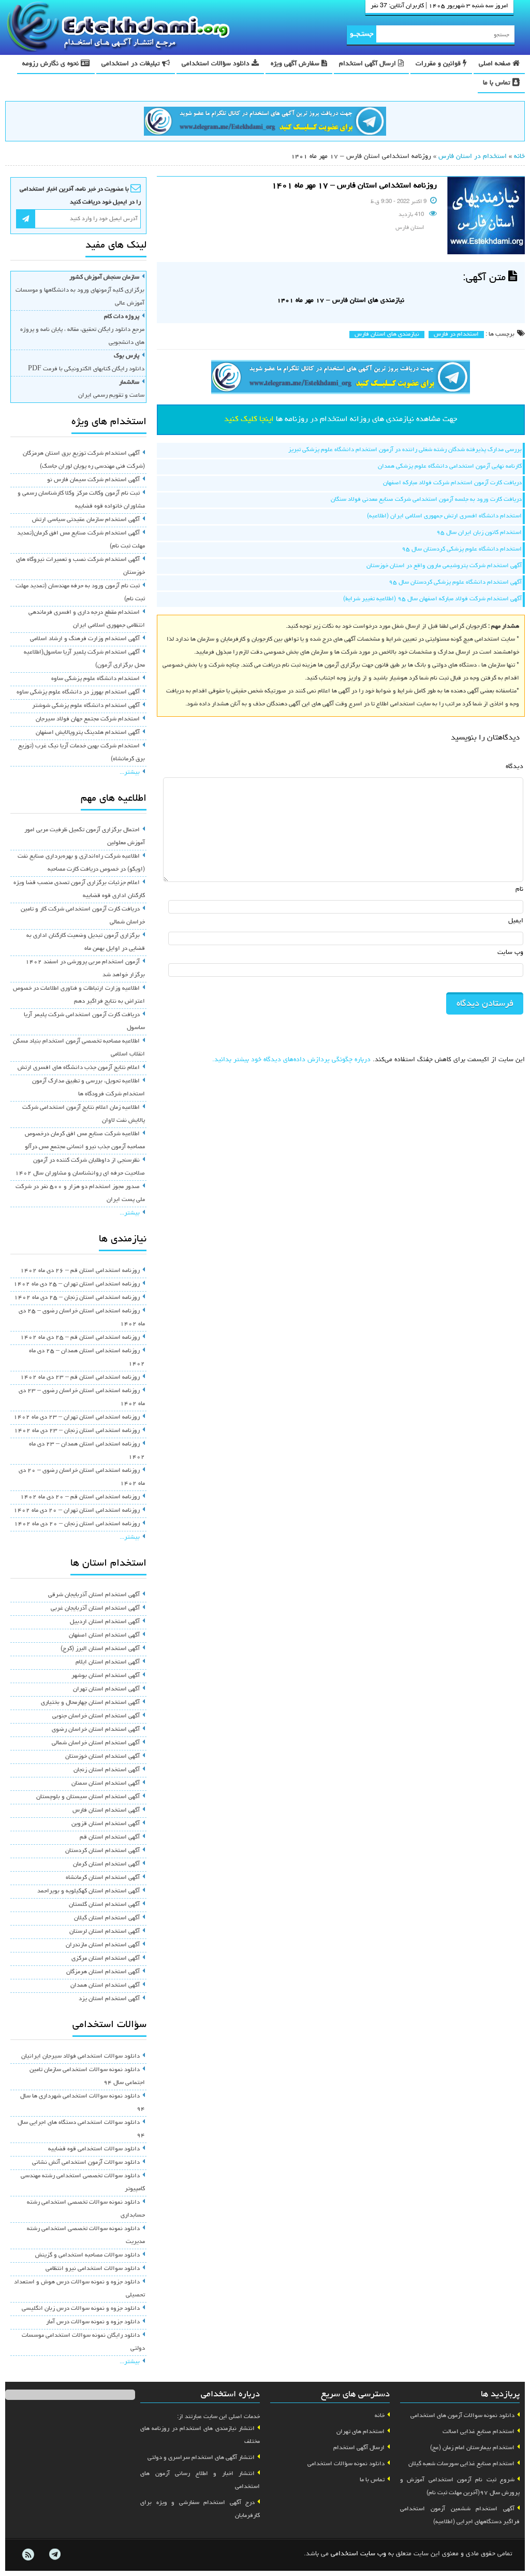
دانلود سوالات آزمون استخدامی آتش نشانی (86, 2163)
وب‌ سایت (510, 953)
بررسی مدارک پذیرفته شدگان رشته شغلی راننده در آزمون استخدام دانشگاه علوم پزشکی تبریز (405, 450)
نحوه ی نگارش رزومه (51, 64)
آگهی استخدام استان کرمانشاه (103, 1878)
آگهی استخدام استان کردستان (102, 1851)
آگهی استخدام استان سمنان (106, 1784)
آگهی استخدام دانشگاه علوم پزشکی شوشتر (86, 706)
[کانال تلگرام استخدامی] (265, 123)
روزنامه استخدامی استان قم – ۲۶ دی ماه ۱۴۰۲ (80, 1271)
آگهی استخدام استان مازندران (103, 1945)
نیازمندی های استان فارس (387, 335)
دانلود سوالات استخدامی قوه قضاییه (94, 2149)
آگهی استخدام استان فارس (106, 1811)
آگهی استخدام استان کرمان (106, 1864)
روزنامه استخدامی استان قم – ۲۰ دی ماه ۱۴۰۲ (80, 1497)
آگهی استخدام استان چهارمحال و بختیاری (90, 1703)
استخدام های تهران (360, 2432)
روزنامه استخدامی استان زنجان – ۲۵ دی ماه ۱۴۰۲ (77, 1298)
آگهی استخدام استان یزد (109, 1999)
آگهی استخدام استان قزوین (106, 1824)
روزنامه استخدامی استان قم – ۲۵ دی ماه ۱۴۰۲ (80, 1338)
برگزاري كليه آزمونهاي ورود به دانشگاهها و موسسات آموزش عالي (80, 291)
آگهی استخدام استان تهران (106, 1689)
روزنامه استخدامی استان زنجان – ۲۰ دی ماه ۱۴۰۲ (77, 1524)
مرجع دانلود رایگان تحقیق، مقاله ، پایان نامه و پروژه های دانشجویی (82, 330)
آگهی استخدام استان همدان (105, 1986)
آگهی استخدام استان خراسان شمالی (96, 1743)
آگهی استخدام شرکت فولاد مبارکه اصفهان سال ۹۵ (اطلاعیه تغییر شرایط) (432, 599)
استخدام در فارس (456, 335)
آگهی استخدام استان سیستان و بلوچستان (88, 1797)
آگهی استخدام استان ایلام (108, 1662)
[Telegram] (54, 2555)
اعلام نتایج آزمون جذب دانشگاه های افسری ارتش (79, 1068)
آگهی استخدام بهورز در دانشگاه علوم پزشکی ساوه (78, 692)
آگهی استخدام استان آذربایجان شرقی (94, 1595)
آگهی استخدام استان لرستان (105, 1932)
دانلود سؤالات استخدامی (217, 64)
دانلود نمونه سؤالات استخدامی (346, 2464)
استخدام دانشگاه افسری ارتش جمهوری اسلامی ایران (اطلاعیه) (444, 516)
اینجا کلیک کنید (249, 419)
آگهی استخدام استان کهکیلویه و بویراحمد (89, 1891)
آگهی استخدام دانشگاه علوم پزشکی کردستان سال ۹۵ (455, 583)
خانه (519, 157)
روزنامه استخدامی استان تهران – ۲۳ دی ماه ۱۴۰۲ (77, 1417)
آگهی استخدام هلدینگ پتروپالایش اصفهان (88, 733)
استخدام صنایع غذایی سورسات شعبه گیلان (461, 2464)
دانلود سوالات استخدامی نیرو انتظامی (93, 2269)
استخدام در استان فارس (473, 157)
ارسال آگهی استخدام (369, 64)
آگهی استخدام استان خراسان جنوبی (96, 1716)
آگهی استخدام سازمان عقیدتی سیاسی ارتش (86, 520)
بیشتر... (130, 773)
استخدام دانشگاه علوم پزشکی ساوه (95, 679)
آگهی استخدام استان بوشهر (106, 1676)
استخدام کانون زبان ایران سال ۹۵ (479, 533)
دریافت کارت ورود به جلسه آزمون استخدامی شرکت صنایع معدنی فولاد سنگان (426, 500)
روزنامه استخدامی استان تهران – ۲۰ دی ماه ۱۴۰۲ (77, 1511)
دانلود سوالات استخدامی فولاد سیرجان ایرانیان (80, 2057)
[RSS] (28, 2555)
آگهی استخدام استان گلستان (104, 1905)
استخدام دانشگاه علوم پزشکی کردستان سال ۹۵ (462, 549)
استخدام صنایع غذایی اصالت (479, 2432)
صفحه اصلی (496, 64)
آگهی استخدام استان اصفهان (104, 1636)
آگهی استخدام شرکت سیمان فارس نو (93, 480)
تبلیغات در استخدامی (132, 64)
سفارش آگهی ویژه (296, 64)
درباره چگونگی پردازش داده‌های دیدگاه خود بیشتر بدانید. (291, 1060)
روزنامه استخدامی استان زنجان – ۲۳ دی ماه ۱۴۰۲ (77, 1431)
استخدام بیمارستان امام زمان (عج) (472, 2448)
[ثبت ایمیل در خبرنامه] (26, 219)
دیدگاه (514, 767)
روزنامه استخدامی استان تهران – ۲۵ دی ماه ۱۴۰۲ (77, 1284)
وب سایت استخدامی (358, 2554)
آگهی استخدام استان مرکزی (106, 1959)
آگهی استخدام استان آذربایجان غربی (95, 1609)
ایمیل (516, 921)
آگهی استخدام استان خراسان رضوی (96, 1730)
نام (519, 889)
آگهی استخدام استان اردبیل (105, 1622)
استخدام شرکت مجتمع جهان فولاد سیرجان (88, 719)
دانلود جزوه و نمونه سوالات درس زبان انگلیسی (81, 2309)
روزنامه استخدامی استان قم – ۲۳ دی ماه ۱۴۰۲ (80, 1378)
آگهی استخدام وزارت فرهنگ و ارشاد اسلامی (85, 639)
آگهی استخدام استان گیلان (107, 1918)
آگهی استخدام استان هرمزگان (103, 1972)
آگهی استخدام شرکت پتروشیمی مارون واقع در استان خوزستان (444, 566)
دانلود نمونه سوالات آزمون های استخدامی (462, 2416)
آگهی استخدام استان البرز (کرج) (100, 1649)
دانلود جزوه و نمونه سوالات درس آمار (93, 2322)
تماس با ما (498, 83)
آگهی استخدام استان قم (110, 1837)
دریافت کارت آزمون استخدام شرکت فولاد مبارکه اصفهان (452, 483)
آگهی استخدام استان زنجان (107, 1770)
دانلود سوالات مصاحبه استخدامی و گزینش (87, 2255)
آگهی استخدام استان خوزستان (102, 1757)
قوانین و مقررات (439, 64)
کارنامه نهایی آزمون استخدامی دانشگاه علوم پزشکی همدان (450, 467)
